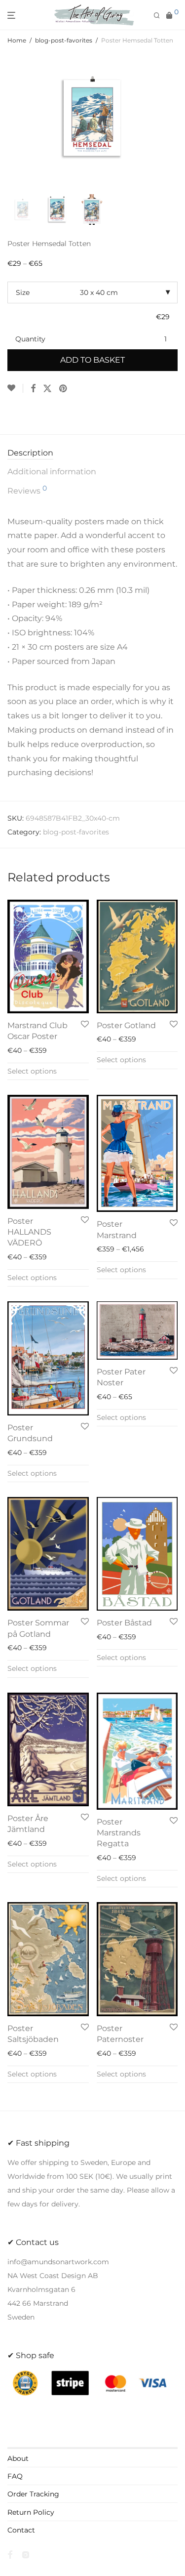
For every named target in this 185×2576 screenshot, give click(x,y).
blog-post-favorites (64, 40)
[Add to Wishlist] (15, 388)
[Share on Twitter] (47, 389)
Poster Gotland (126, 1025)
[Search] (160, 16)
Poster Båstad (124, 1623)
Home (17, 40)
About (18, 2458)
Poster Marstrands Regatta (119, 1833)
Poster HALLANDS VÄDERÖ (29, 1232)
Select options (32, 1071)
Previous (9, 121)
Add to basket (92, 360)
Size (23, 292)
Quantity (30, 339)
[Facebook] (10, 2554)
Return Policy (31, 2512)
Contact (21, 2530)
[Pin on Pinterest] (64, 389)
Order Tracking (33, 2494)
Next (176, 121)
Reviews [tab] (27, 490)
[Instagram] (26, 2554)
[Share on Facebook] (33, 389)
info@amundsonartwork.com (58, 2262)
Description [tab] (30, 453)
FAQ (15, 2476)
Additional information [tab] (52, 472)
